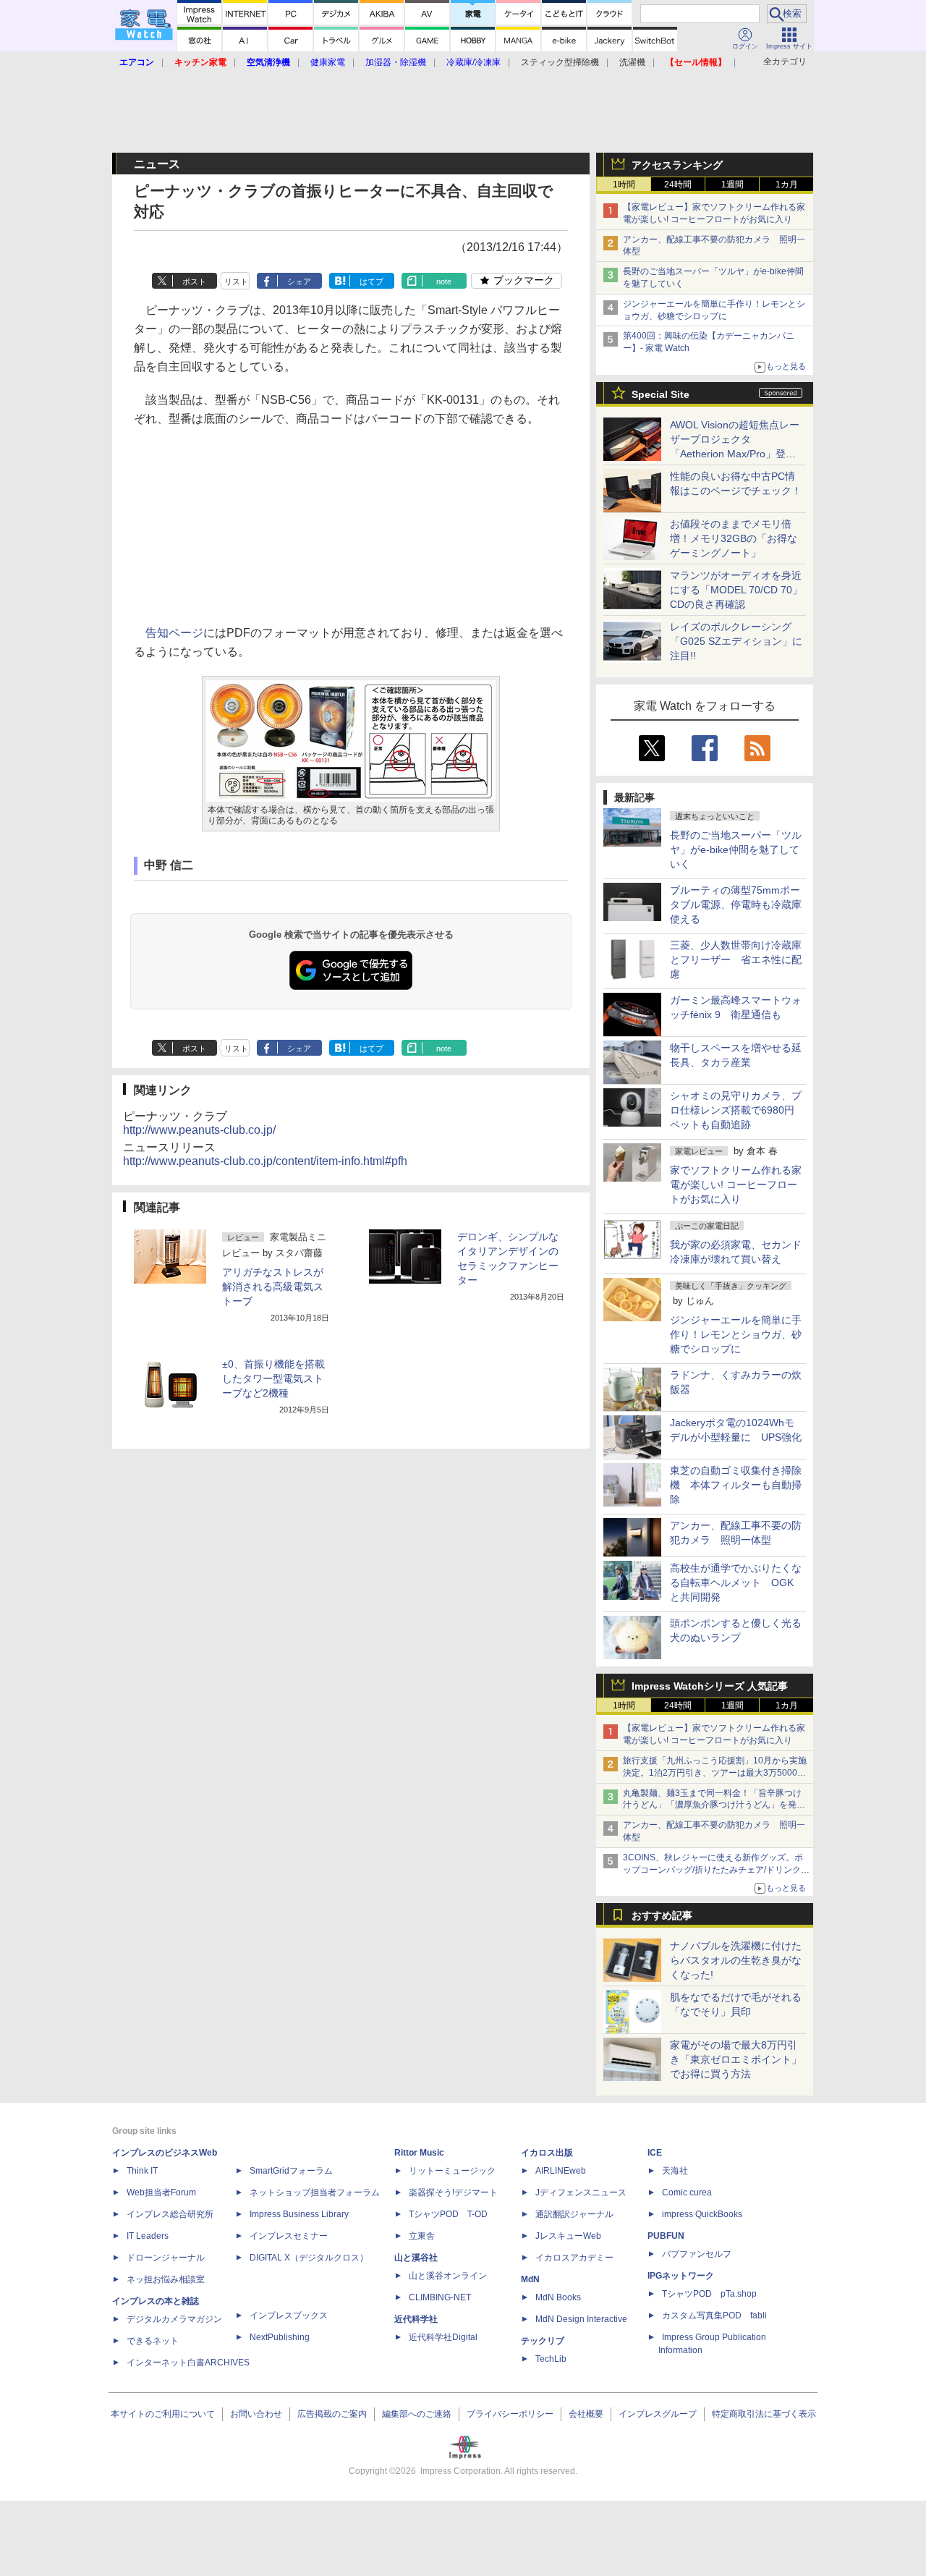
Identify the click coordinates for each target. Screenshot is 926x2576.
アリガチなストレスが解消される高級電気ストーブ (273, 1287)
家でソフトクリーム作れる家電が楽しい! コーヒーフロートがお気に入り (736, 1185)
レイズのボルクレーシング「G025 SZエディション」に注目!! (736, 641)
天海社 (675, 2171)
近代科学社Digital (443, 2337)
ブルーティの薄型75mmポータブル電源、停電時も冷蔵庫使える (736, 904)
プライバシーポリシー (510, 2414)
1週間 (732, 185)
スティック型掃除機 (560, 62)
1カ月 (787, 185)
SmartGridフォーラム (291, 2171)
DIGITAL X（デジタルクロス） (309, 2258)
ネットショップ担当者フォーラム (315, 2192)
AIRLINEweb (561, 2171)
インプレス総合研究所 (170, 2214)
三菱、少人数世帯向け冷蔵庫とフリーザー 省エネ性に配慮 (736, 959)
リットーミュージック (452, 2171)
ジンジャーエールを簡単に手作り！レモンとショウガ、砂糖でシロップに (736, 1334)
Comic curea (687, 2192)
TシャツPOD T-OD (448, 2214)
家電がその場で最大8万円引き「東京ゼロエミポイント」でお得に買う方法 (736, 2059)
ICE (655, 2153)
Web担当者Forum (161, 2192)
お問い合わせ (256, 2414)
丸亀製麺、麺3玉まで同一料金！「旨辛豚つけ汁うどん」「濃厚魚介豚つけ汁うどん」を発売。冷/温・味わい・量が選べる (712, 1805)
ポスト (194, 281)
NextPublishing (280, 2337)
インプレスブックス (289, 2316)
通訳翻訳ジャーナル (574, 2214)
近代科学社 (416, 2319)
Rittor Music (419, 2153)
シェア (299, 281)
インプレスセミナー (289, 2236)
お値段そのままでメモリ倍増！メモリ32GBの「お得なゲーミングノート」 (734, 538)
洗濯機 (632, 62)
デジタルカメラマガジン (174, 2319)
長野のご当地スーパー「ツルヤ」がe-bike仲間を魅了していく (736, 850)
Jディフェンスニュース (581, 2192)
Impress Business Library (299, 2214)
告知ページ (174, 633)
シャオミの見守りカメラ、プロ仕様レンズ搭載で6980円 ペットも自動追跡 (737, 1110)
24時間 (678, 185)
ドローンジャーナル (166, 2258)
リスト (236, 281)
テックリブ (543, 2341)
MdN (530, 2279)
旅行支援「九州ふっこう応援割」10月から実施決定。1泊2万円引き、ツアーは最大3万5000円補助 (715, 1773)
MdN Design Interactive (581, 2319)
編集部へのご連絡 (417, 2414)
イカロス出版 (547, 2153)
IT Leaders (148, 2236)
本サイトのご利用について (163, 2414)
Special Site (660, 394)
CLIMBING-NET (440, 2297)
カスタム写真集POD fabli (714, 2316)
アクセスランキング (677, 165)
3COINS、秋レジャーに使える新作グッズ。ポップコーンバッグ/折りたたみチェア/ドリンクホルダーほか (716, 1870)
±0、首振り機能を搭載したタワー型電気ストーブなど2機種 (273, 1378)
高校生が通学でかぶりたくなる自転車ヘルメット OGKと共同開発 (736, 1583)
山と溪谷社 (416, 2258)
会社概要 (586, 2414)
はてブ (371, 281)
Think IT (142, 2171)
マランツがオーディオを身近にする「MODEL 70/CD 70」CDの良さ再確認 (736, 590)
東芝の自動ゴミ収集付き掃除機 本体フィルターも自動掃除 (736, 1485)
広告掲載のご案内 (332, 2414)
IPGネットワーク (681, 2276)
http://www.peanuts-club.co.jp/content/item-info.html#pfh (265, 1161)
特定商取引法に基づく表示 (764, 2414)
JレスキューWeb (568, 2236)
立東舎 (422, 2236)
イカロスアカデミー (574, 2258)
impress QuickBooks (702, 2214)
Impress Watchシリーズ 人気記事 (710, 1686)
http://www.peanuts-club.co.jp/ (199, 1130)
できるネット (153, 2341)
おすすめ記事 (662, 1915)
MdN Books (558, 2297)
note (444, 281)
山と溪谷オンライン (448, 2276)
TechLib (551, 2359)
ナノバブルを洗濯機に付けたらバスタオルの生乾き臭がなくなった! (736, 1960)
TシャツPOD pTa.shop (709, 2294)
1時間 (624, 185)
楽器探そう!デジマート (453, 2192)
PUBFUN (666, 2236)
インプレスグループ (658, 2414)
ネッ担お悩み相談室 (166, 2279)
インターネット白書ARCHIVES (188, 2363)
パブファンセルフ (697, 2254)
